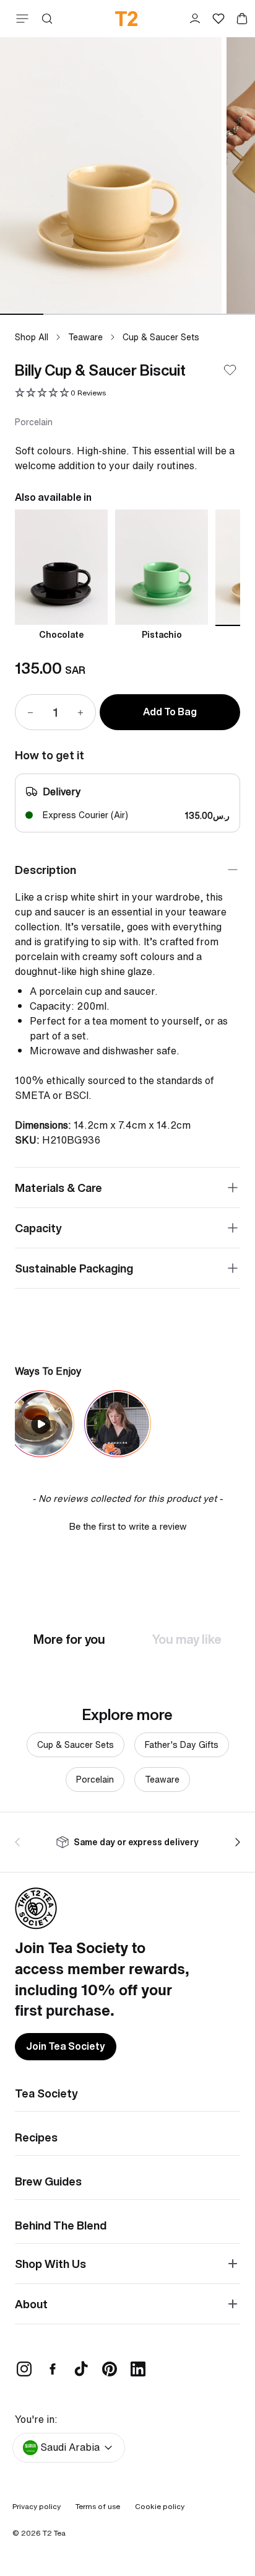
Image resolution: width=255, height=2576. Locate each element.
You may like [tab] (187, 1639)
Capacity (38, 1228)
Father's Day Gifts (182, 1745)
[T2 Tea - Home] (127, 19)
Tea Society (46, 2093)
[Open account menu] (195, 19)
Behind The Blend (61, 2225)
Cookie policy (160, 2506)
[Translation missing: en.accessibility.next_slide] (235, 1842)
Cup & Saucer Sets (161, 337)
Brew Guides (48, 2181)
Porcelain (95, 1779)
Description (45, 870)
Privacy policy (37, 2506)
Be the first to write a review (128, 1526)
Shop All (32, 337)
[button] (60, 393)
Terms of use (98, 2506)
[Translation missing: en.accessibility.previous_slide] (20, 1842)
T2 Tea (54, 2533)
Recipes (36, 2137)
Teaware (85, 337)
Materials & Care (58, 1188)
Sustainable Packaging (74, 1268)
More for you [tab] (69, 1639)
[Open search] (47, 19)
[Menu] (20, 19)
